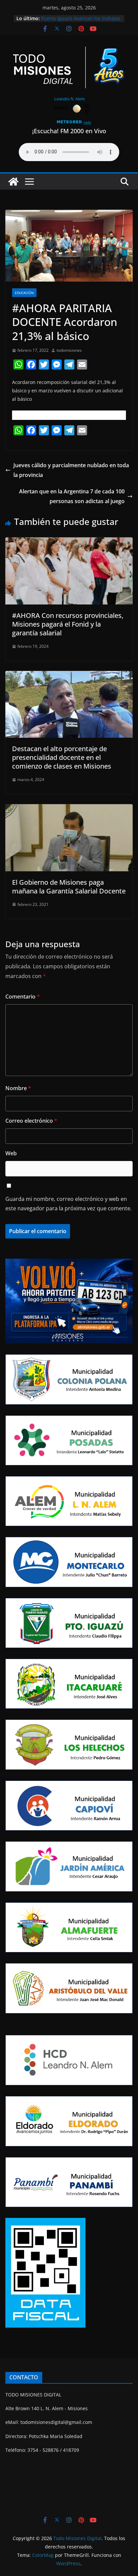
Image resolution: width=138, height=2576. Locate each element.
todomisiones (69, 350)
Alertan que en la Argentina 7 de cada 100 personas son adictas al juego (72, 496)
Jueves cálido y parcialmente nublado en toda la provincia (71, 470)
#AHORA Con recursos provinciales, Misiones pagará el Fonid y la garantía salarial (68, 624)
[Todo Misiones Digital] (13, 182)
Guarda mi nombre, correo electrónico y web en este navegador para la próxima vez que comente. (68, 1204)
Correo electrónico (31, 1121)
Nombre (18, 1088)
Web (11, 1153)
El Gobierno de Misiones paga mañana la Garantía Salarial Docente (69, 887)
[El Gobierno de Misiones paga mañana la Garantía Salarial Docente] (69, 809)
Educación (24, 293)
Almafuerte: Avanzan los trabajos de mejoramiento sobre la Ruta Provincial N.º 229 (78, 18)
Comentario (23, 997)
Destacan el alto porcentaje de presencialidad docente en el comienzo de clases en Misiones (62, 757)
